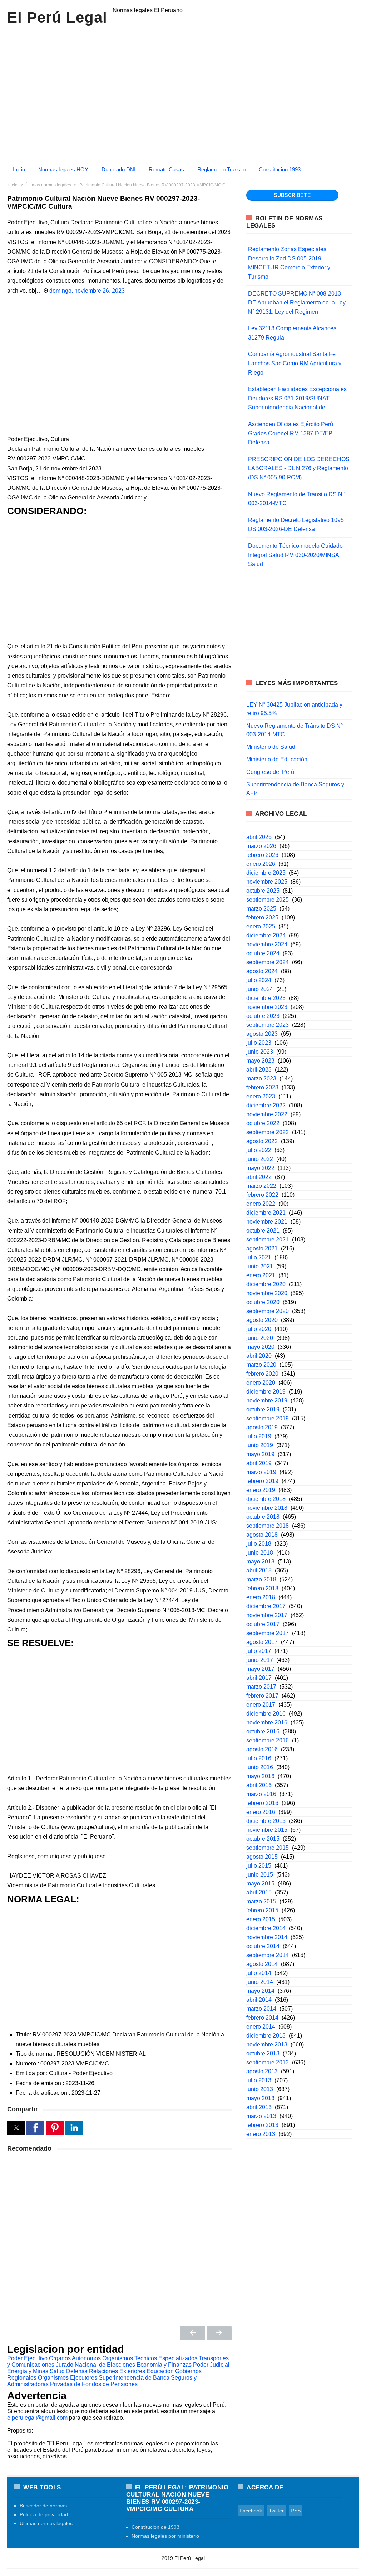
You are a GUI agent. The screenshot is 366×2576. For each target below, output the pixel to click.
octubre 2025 (263, 891)
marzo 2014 (261, 2009)
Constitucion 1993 (280, 169)
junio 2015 (260, 1875)
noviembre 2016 (267, 1723)
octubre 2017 (263, 1624)
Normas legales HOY (63, 169)
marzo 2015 (261, 1901)
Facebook (251, 2511)
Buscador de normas (43, 2506)
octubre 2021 (263, 1231)
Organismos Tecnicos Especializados (150, 2358)
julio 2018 (259, 1544)
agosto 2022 (262, 1141)
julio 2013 (259, 2080)
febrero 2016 (262, 1803)
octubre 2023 (263, 1016)
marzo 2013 (261, 2116)
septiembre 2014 (268, 1955)
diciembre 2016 (266, 1714)
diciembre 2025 (266, 873)
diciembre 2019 (266, 1392)
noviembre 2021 (267, 1222)
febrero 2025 (262, 918)
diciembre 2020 (266, 1284)
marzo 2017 (261, 1687)
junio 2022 (260, 1159)
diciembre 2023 (266, 998)
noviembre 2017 (267, 1615)
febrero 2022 (262, 1195)
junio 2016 (260, 1767)
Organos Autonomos (75, 2358)
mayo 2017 (260, 1669)
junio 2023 (260, 1052)
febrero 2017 (262, 1696)
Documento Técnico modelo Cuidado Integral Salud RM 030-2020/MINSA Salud (295, 555)
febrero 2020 (262, 1374)
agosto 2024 (262, 971)
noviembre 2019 (267, 1401)
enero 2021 (261, 1275)
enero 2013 (261, 2134)
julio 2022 (259, 1150)
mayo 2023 (260, 1061)
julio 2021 (259, 1257)
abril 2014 (259, 2000)
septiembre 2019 (268, 1418)
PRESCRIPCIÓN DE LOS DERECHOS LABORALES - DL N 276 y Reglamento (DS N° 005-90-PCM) (299, 468)
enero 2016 (261, 1812)
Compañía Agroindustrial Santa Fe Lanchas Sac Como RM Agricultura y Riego (295, 363)
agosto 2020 (262, 1320)
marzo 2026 (261, 846)
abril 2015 (259, 1892)
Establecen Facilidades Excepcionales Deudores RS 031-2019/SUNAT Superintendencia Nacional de (297, 398)
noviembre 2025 (267, 882)
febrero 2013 (262, 2125)
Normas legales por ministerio (165, 2536)
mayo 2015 (260, 1884)
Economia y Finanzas (164, 2365)
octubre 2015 (263, 1839)
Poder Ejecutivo (27, 2358)
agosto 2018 (262, 1535)
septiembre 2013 (268, 2062)
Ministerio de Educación (277, 759)
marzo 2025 (261, 909)
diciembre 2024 (266, 935)
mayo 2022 (260, 1168)
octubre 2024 (263, 953)
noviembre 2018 (267, 1508)
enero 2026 (261, 864)
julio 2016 (259, 1758)
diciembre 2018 (266, 1499)
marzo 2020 (261, 1365)
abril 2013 (259, 2107)
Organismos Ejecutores (68, 2378)
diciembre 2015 (266, 1821)
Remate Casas (166, 169)
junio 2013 (260, 2089)
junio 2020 (260, 1338)
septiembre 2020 (268, 1311)
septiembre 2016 (268, 1740)
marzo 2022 (261, 1186)
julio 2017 (259, 1651)
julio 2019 (259, 1436)
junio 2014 (260, 1982)
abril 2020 (259, 1356)
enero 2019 (261, 1490)
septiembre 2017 (268, 1633)
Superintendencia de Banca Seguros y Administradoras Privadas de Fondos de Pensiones (102, 2381)
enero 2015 (261, 1919)
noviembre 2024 (267, 944)
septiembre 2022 (268, 1132)
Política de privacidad (44, 2514)
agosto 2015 (262, 1857)
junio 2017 (260, 1660)
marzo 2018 (261, 1579)
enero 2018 (261, 1597)
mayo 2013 (260, 2098)
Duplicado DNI (118, 169)
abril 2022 (259, 1177)
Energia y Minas (28, 2371)
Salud (57, 2371)
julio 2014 (259, 1973)
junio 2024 (260, 989)
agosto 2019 (262, 1427)
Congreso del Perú (270, 772)
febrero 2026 (262, 855)
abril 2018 (259, 1570)
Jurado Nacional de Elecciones (95, 2365)
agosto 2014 (262, 1964)
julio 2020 (259, 1329)
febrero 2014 (262, 2018)
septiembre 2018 (268, 1526)
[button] (16, 2128)
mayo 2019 (260, 1454)
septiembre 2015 (268, 1848)
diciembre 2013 (266, 2036)
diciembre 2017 (266, 1606)
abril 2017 (259, 1678)
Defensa (77, 2371)
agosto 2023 (262, 1034)
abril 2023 (259, 1070)
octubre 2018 (263, 1517)
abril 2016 (259, 1785)
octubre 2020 (263, 1302)
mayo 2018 (260, 1562)
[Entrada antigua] (219, 2333)
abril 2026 (259, 837)
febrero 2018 (262, 1588)
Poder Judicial (211, 2365)
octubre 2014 (263, 1946)
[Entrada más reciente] (193, 2333)
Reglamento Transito (221, 169)
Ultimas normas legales (46, 2523)
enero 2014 (261, 2027)
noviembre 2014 (267, 1937)
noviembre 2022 (267, 1114)
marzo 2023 (261, 1079)
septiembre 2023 (268, 1025)
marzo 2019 (261, 1472)
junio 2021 (260, 1266)
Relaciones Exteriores (117, 2371)
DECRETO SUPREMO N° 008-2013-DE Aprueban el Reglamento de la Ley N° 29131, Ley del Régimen (297, 303)
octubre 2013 (263, 2053)
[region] (183, 92)
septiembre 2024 (268, 962)
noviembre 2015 (267, 1830)
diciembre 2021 (266, 1213)
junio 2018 (260, 1553)
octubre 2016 (263, 1731)
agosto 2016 (262, 1749)
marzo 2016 (261, 1794)
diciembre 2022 (266, 1105)
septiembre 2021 (268, 1240)
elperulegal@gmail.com (37, 2418)
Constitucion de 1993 (155, 2527)
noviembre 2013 (267, 2045)
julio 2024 (259, 980)
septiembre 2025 (268, 900)
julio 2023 (259, 1043)
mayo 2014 (260, 1991)
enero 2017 (261, 1705)
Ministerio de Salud (271, 747)
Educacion (160, 2371)
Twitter (276, 2511)
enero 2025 (261, 926)
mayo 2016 (260, 1776)
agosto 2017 (262, 1642)
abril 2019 (259, 1463)
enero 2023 (261, 1096)
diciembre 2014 (266, 1928)
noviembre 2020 (267, 1293)
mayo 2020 (260, 1347)
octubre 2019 (263, 1409)
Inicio (19, 169)
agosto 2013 (262, 2071)
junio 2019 (260, 1445)
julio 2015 (259, 1866)
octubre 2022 (263, 1123)
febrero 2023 (262, 1087)
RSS (296, 2511)
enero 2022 (261, 1204)
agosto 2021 (262, 1248)
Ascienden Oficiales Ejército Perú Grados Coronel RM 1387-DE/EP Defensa (291, 433)
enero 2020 (261, 1383)
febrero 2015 (262, 1910)
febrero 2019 (262, 1481)
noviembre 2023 (267, 1007)
